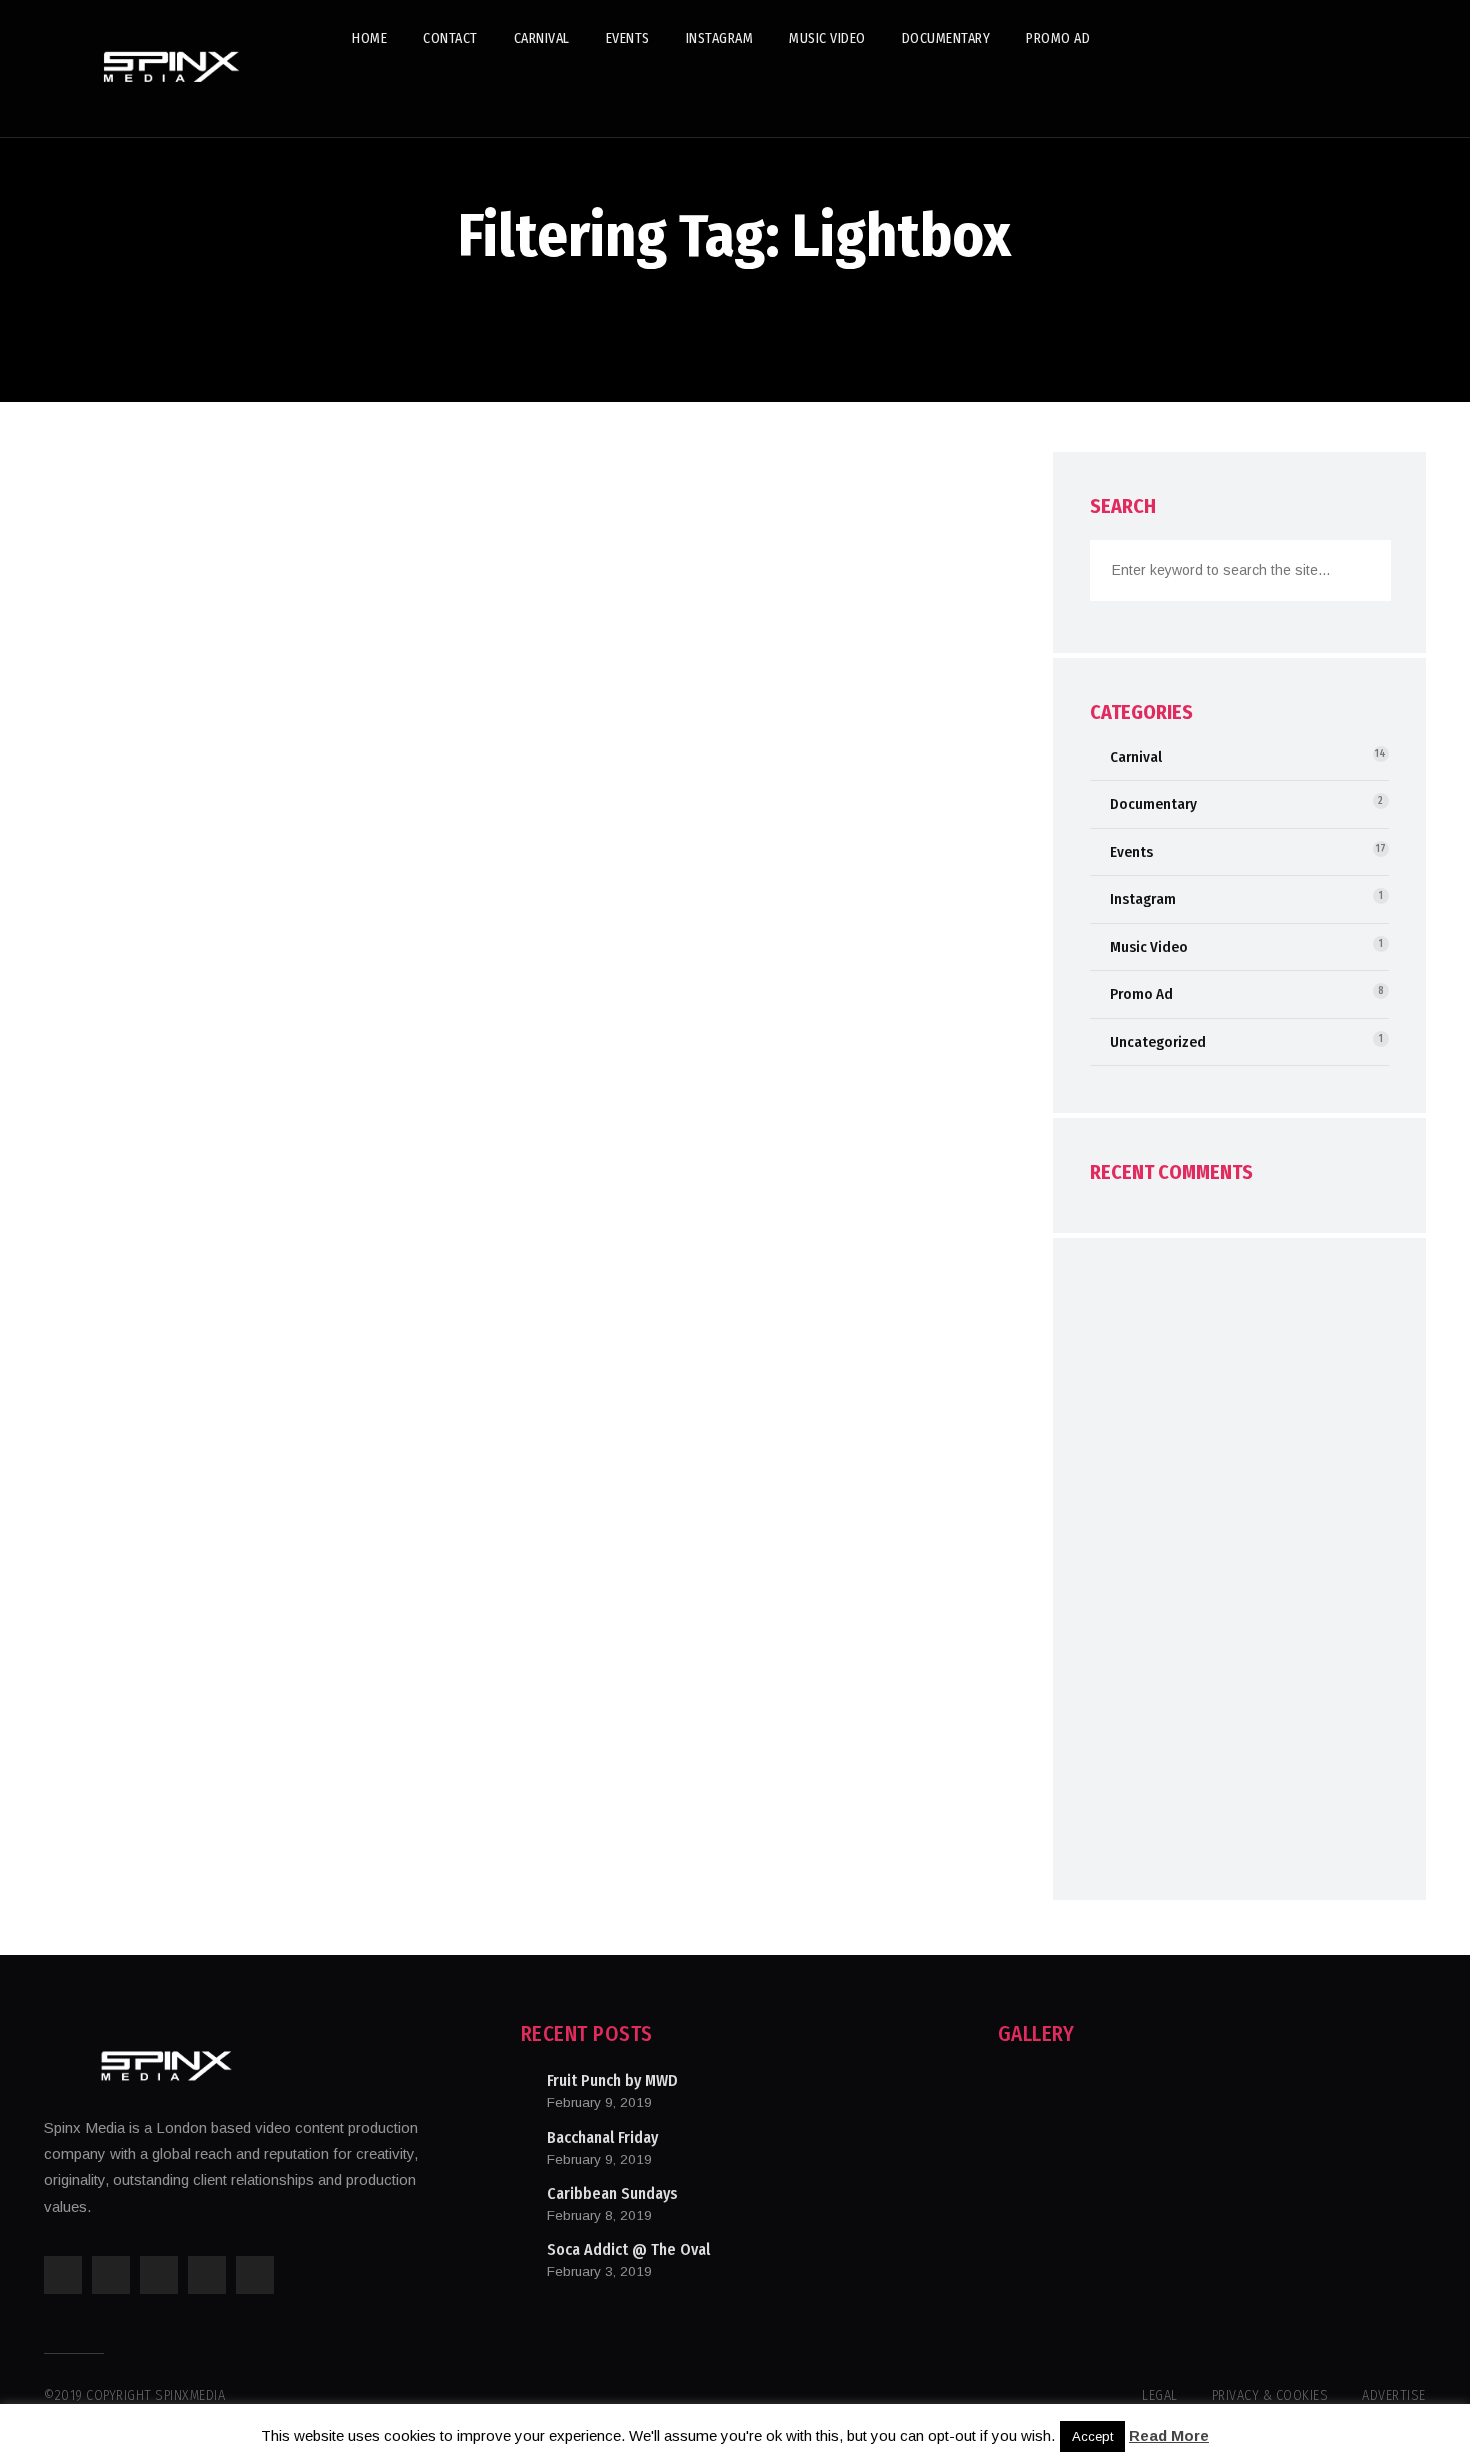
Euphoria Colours (182, 1299)
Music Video (1149, 947)
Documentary (1153, 804)
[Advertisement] (1239, 1578)
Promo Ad (1141, 994)
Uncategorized (1158, 1042)
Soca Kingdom (164, 805)
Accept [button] (1092, 2436)
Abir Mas (129, 1052)
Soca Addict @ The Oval (628, 2249)
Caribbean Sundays (612, 2193)
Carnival (103, 521)
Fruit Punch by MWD (612, 2080)
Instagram (1143, 899)
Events (166, 521)
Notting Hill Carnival (201, 558)
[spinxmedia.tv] (174, 68)
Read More (1169, 2435)
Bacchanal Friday (602, 2137)
